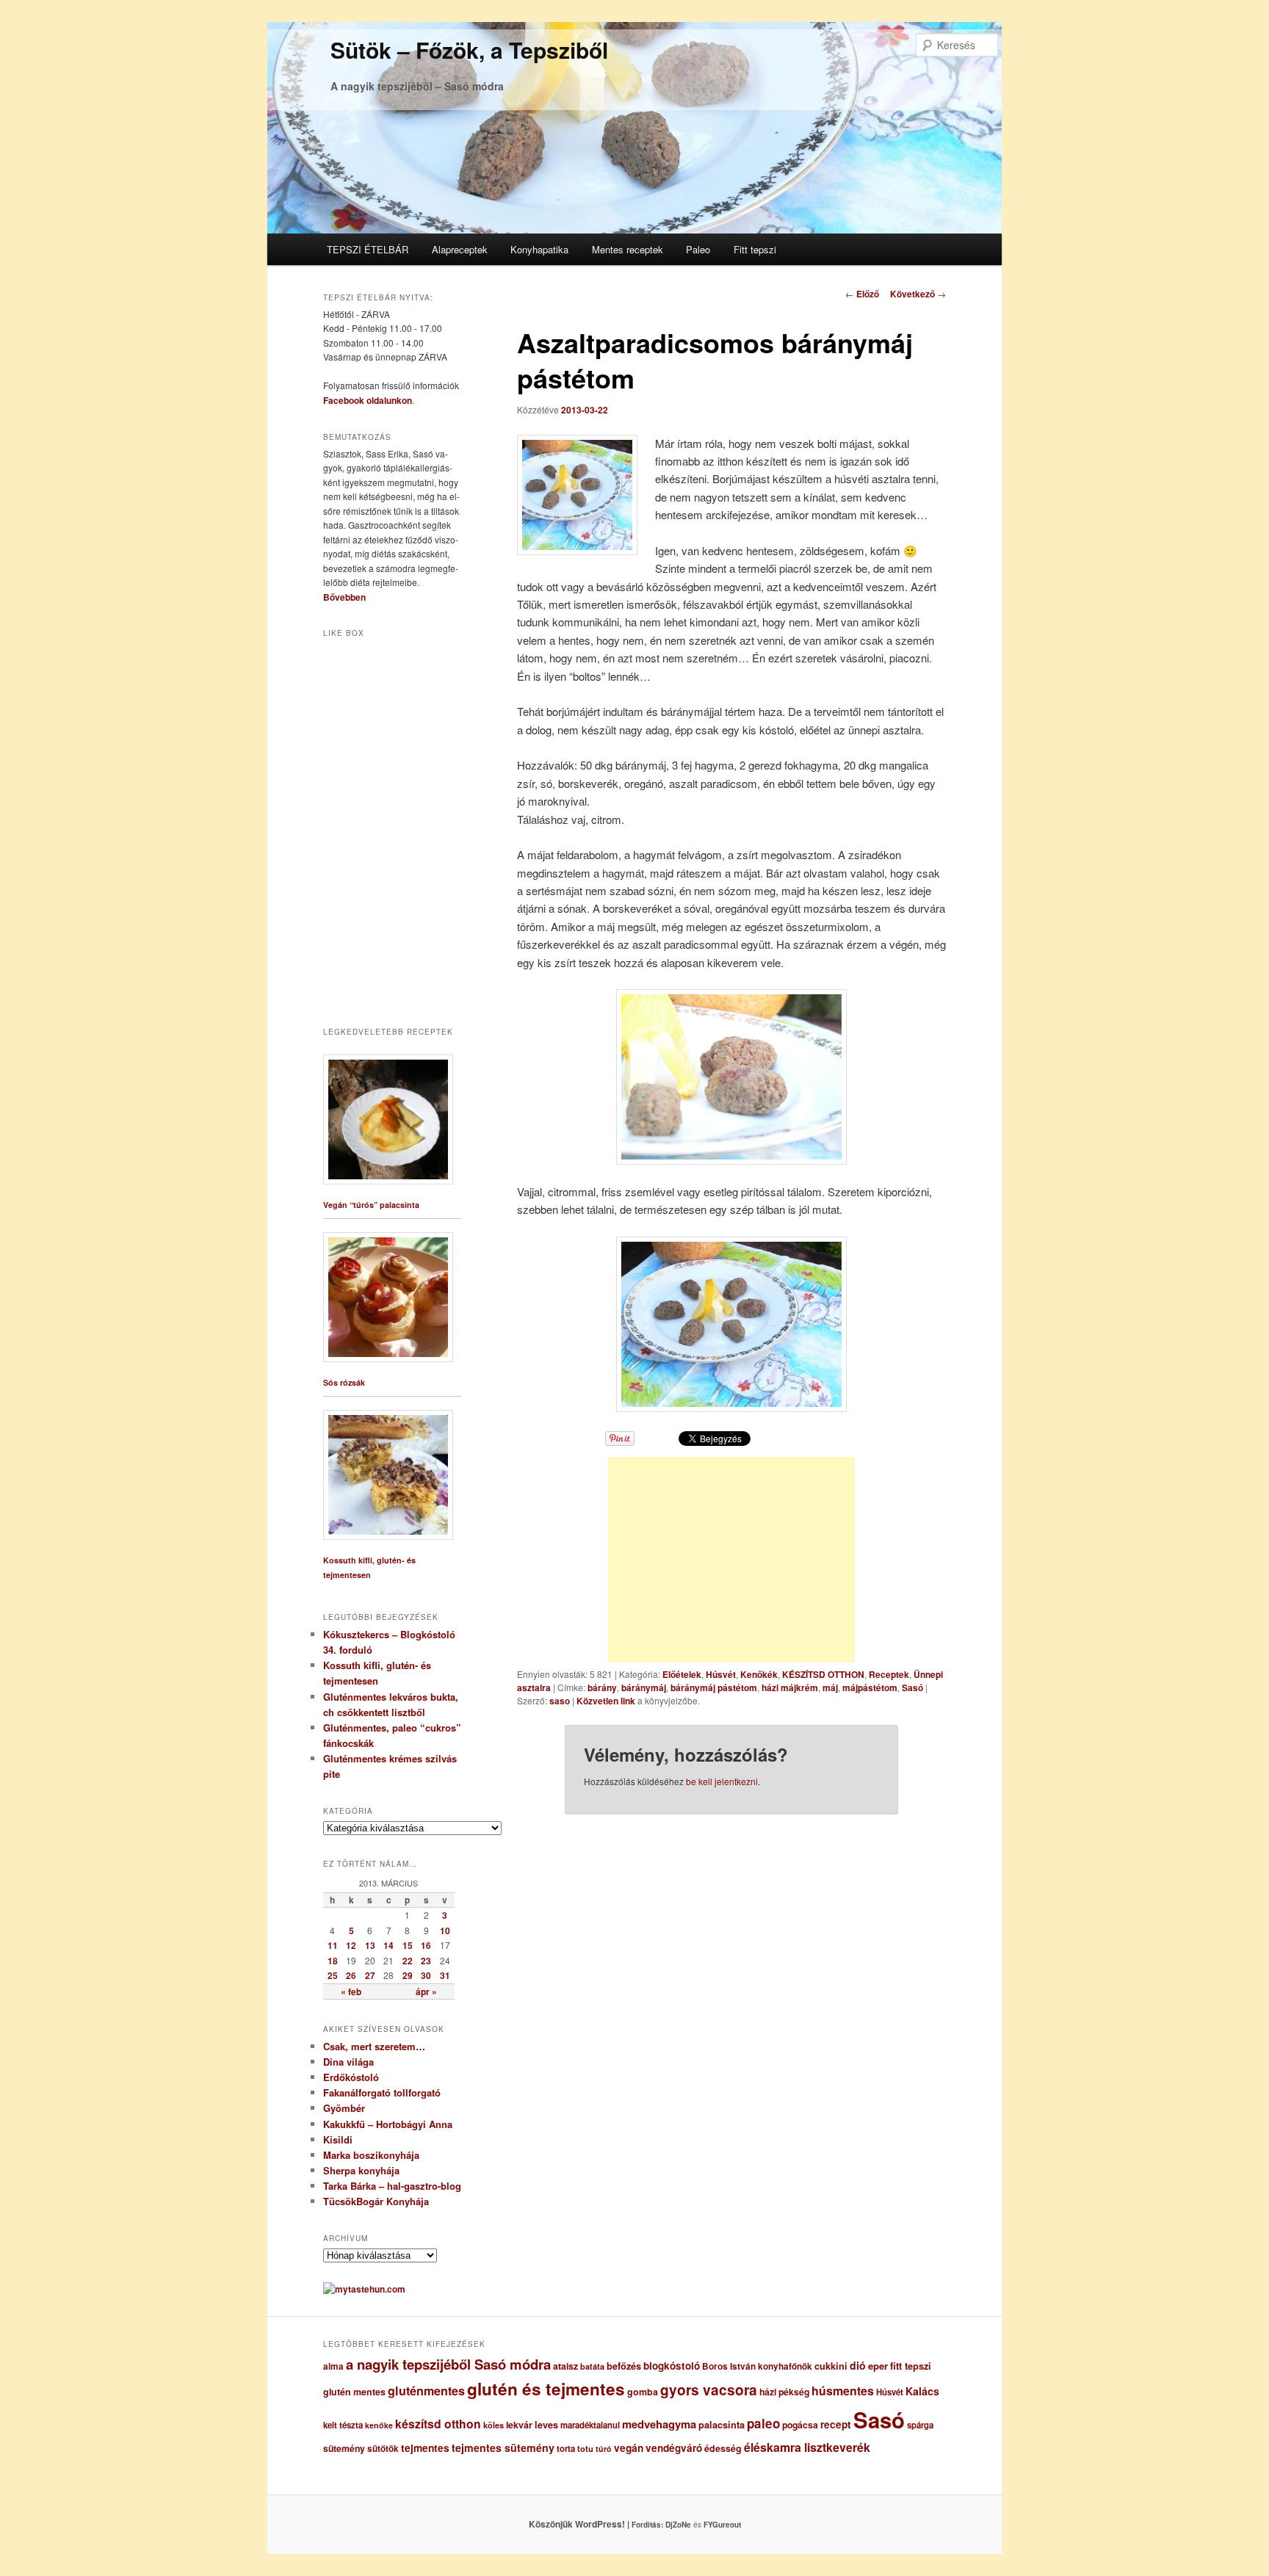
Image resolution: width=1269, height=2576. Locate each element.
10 (445, 1931)
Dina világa (348, 2062)
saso (560, 1701)
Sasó (912, 1687)
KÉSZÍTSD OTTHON (823, 1674)
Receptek (889, 1674)
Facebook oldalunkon (368, 400)
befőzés (624, 2366)
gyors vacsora (709, 2389)
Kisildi (338, 2139)
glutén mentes (354, 2392)
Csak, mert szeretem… (374, 2046)
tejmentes (425, 2447)
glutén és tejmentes (546, 2389)
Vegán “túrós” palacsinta (371, 1205)
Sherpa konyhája (361, 2170)
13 (370, 1945)
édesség (723, 2448)
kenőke (379, 2425)
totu (585, 2449)
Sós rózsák (344, 1382)
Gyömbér (344, 2108)
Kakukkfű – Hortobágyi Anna (388, 2124)
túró (604, 2449)
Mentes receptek (628, 249)
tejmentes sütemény (503, 2447)
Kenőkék (759, 1674)
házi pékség (784, 2392)
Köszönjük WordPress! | (597, 2524)
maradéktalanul (590, 2425)
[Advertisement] (731, 1560)
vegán (629, 2447)
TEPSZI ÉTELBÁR (368, 249)
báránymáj (644, 1687)
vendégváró (674, 2448)
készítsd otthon (438, 2424)
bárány (602, 1687)
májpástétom (870, 1687)
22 (408, 1961)
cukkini (831, 2366)
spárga (920, 2425)
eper (878, 2366)
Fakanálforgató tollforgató (382, 2092)
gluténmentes (426, 2391)
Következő (918, 294)
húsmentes (843, 2391)
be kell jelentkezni (722, 1781)
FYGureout (722, 2525)
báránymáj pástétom (714, 1687)
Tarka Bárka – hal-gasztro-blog (392, 2186)
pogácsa (800, 2425)
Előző (862, 294)
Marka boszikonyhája (371, 2155)
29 (408, 1975)
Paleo (698, 249)
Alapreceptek (460, 249)
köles (493, 2425)
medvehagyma (659, 2424)
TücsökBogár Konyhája (376, 2201)
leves (546, 2425)
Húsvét (721, 1674)
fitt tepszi (911, 2366)
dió (858, 2365)
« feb (351, 1991)
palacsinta (722, 2425)
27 (370, 1975)
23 (426, 1961)
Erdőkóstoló (351, 2077)
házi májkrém (790, 1687)
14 (388, 1945)
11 (333, 1945)
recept (836, 2424)
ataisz (565, 2366)
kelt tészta (343, 2425)
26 (351, 1975)
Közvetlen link (607, 1701)
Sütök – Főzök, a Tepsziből (469, 50)
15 (408, 1945)
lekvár (519, 2425)
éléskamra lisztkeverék (807, 2447)
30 (426, 1975)
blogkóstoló (672, 2366)
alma (333, 2366)
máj (830, 1687)
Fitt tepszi (755, 249)
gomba (643, 2392)
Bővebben (344, 597)
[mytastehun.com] (364, 2289)
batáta (592, 2366)
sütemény (344, 2448)
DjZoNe (678, 2525)
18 (333, 1961)
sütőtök (383, 2449)
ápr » (426, 1991)
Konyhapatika (539, 249)
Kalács (922, 2391)
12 (351, 1945)
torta (566, 2449)
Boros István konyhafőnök (757, 2366)
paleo (763, 2423)
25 (333, 1975)
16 (426, 1945)
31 (445, 1975)
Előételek (682, 1674)
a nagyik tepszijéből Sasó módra (448, 2364)
